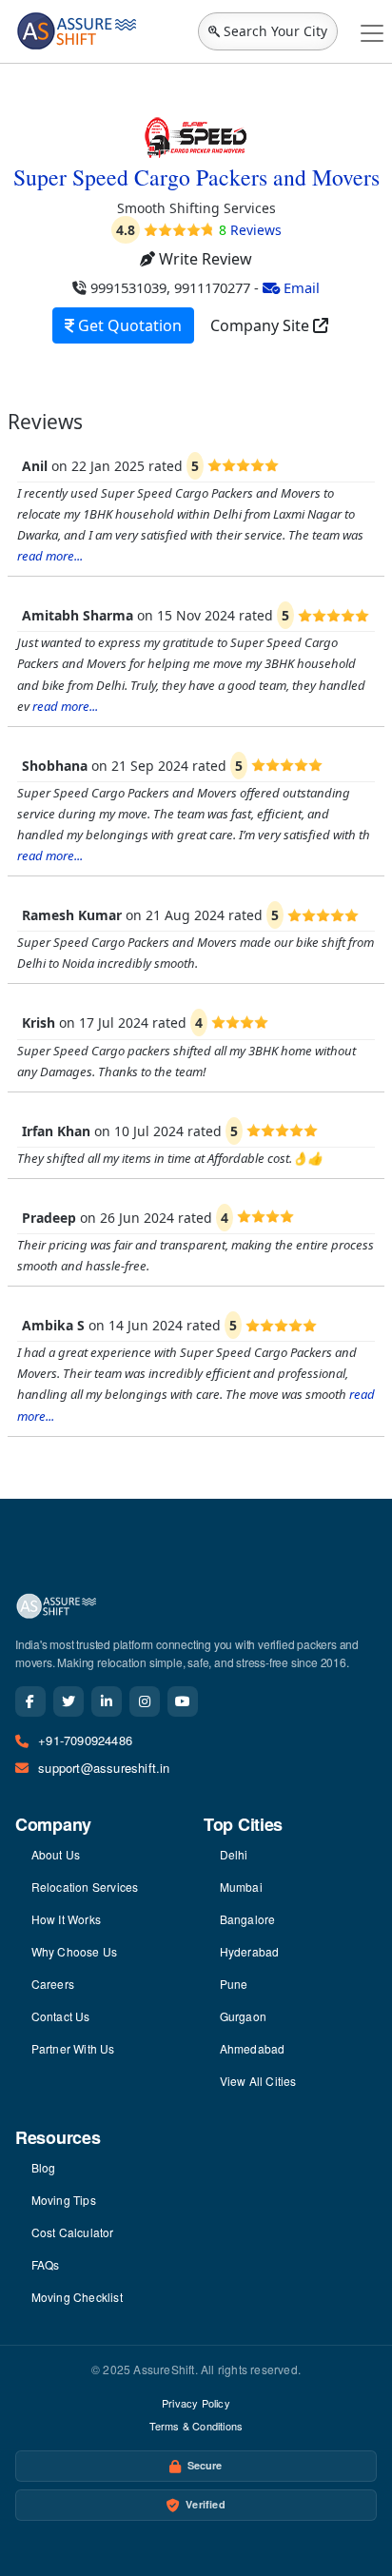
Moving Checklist (77, 2297)
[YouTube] (183, 1701)
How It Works (66, 1919)
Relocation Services (85, 1887)
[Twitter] (69, 1701)
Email (300, 287)
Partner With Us (73, 2048)
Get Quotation (128, 325)
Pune (234, 1984)
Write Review (204, 259)
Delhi (234, 1854)
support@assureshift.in (104, 1768)
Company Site (262, 325)
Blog (44, 2167)
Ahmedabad (253, 2048)
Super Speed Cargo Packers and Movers (196, 177)
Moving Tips (64, 2200)
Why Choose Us (75, 1951)
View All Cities (258, 2081)
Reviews (250, 230)
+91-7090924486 (85, 1740)
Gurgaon (243, 2016)
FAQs (46, 2264)
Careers (53, 1984)
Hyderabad (250, 1951)
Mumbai (241, 1887)
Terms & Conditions (196, 2426)
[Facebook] (30, 1701)
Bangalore (248, 1919)
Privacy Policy (196, 2403)
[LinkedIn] (107, 1701)
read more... (50, 556)
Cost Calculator (73, 2232)
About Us (56, 1854)
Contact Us (61, 2016)
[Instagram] (145, 1701)
